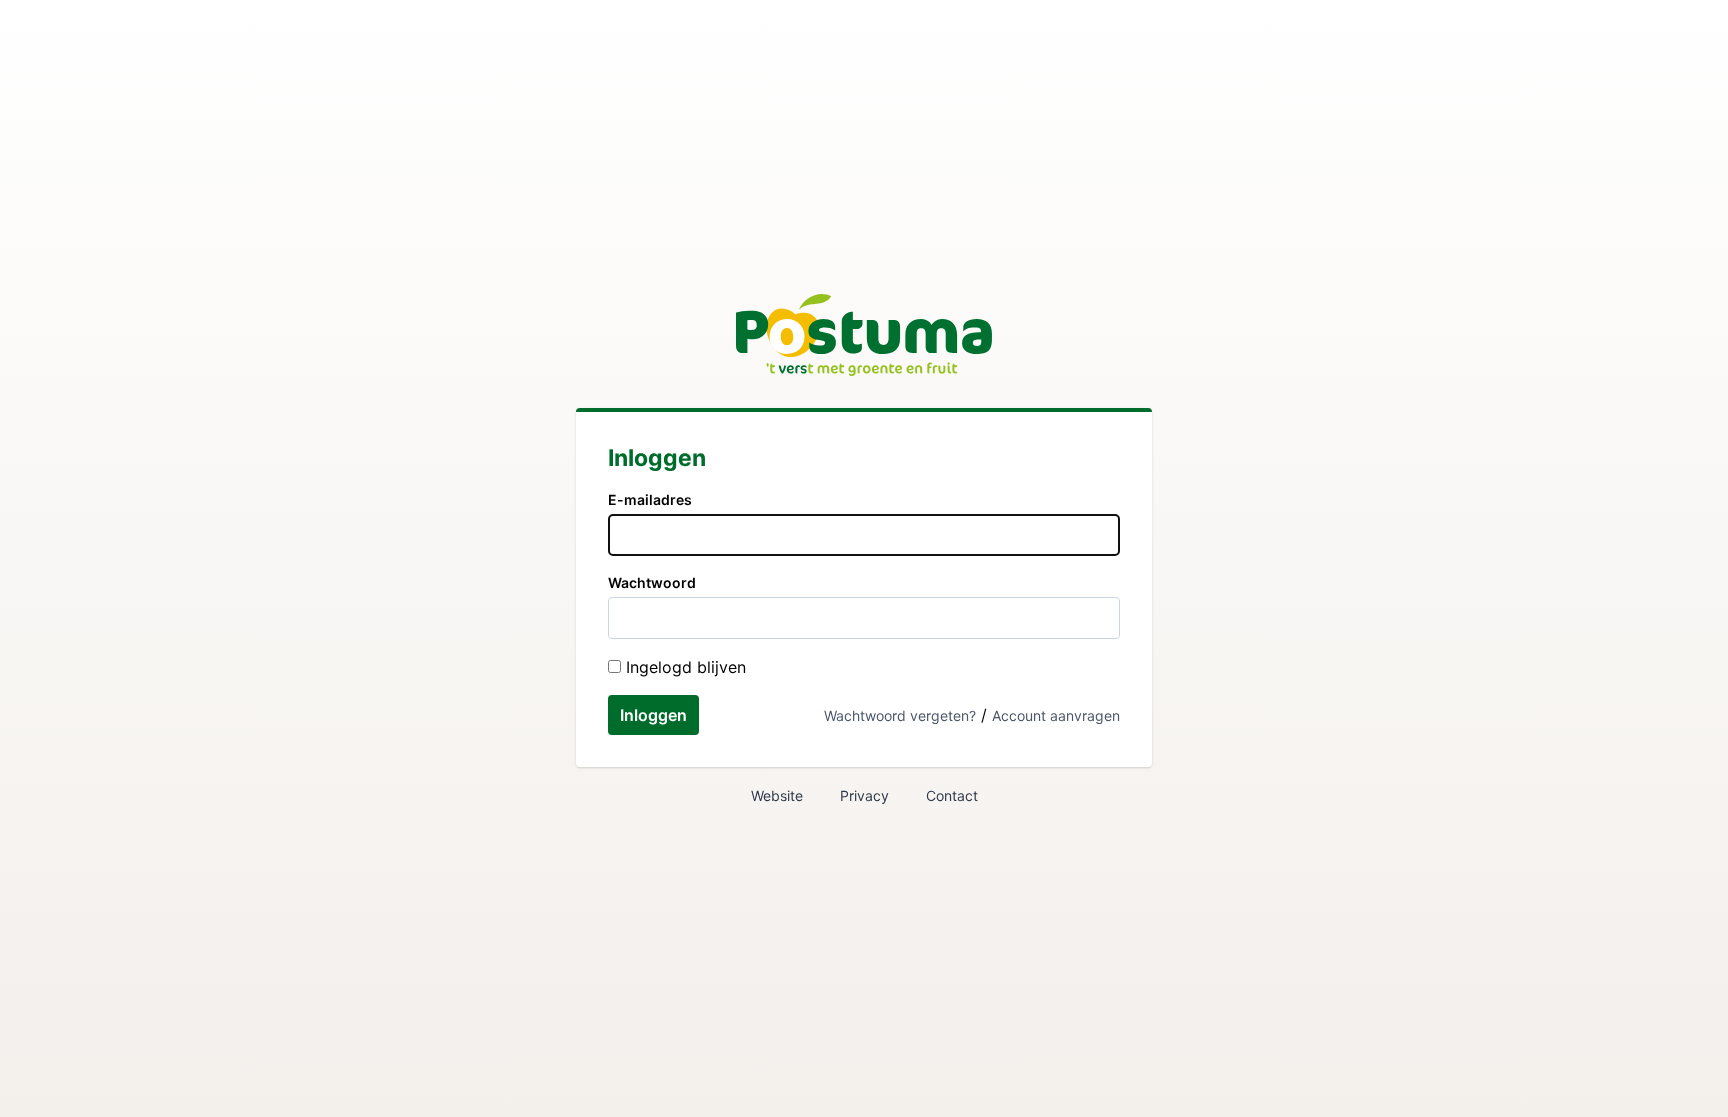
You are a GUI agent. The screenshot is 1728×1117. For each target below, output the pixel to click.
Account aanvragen (1056, 715)
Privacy (864, 795)
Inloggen (653, 715)
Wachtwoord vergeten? (900, 715)
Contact (952, 795)
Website (777, 795)
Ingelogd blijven (683, 667)
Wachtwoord (652, 582)
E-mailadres (650, 499)
